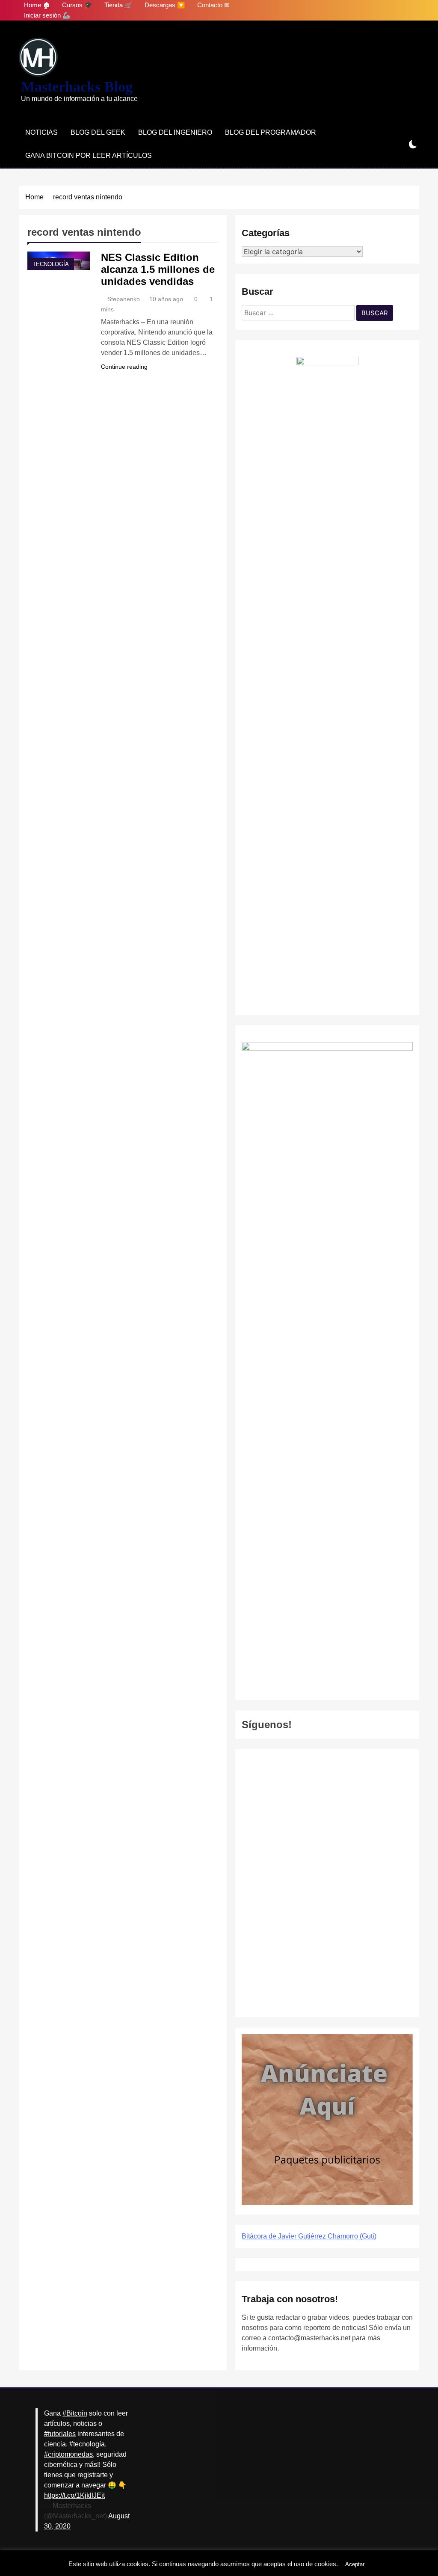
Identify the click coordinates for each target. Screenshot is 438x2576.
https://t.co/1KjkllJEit (74, 2495)
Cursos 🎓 (77, 5)
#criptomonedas (68, 2454)
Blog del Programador (271, 132)
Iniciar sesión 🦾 (47, 15)
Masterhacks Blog (77, 87)
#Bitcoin (75, 2413)
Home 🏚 (37, 5)
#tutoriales (60, 2434)
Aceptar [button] (355, 2564)
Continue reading (124, 367)
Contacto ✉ (213, 5)
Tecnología (51, 264)
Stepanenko (124, 299)
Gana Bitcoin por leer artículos (89, 155)
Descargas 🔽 (165, 5)
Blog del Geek (98, 132)
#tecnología (87, 2444)
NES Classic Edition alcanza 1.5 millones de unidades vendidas (158, 269)
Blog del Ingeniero (175, 132)
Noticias (41, 132)
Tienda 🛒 (118, 5)
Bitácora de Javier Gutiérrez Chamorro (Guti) (309, 2236)
